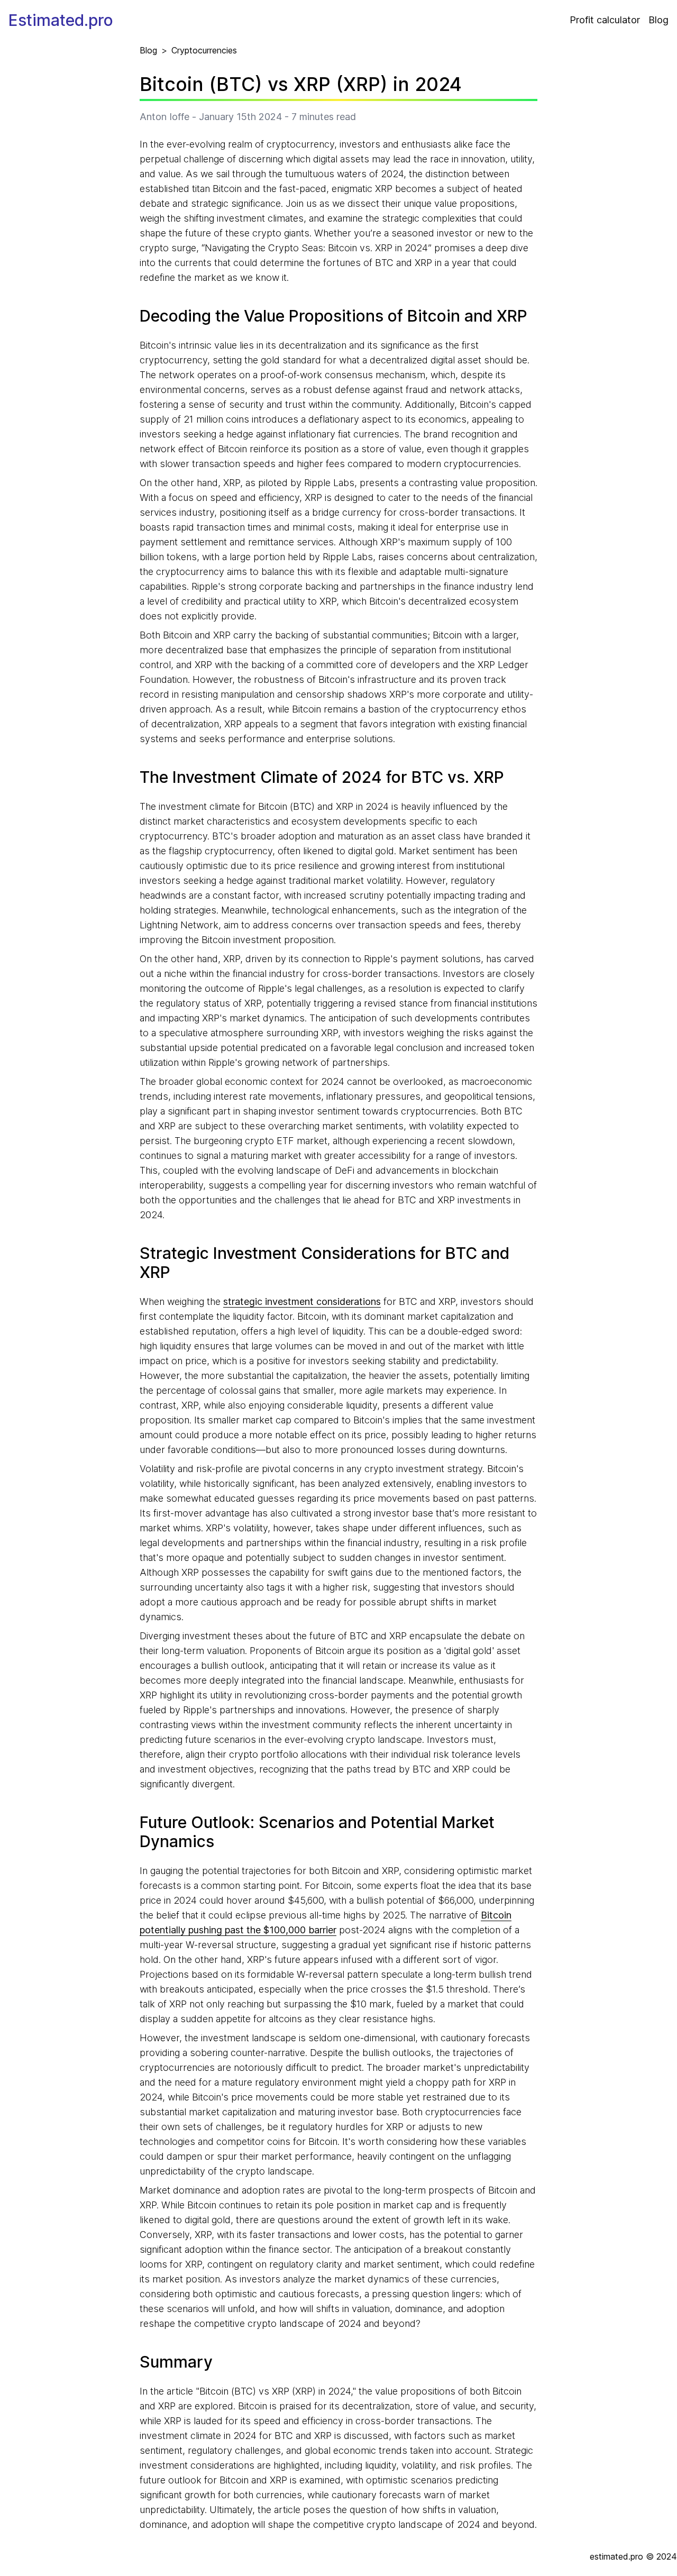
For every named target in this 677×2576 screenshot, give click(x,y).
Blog (658, 20)
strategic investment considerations (302, 1301)
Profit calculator (605, 20)
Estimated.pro (61, 20)
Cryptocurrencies (204, 50)
